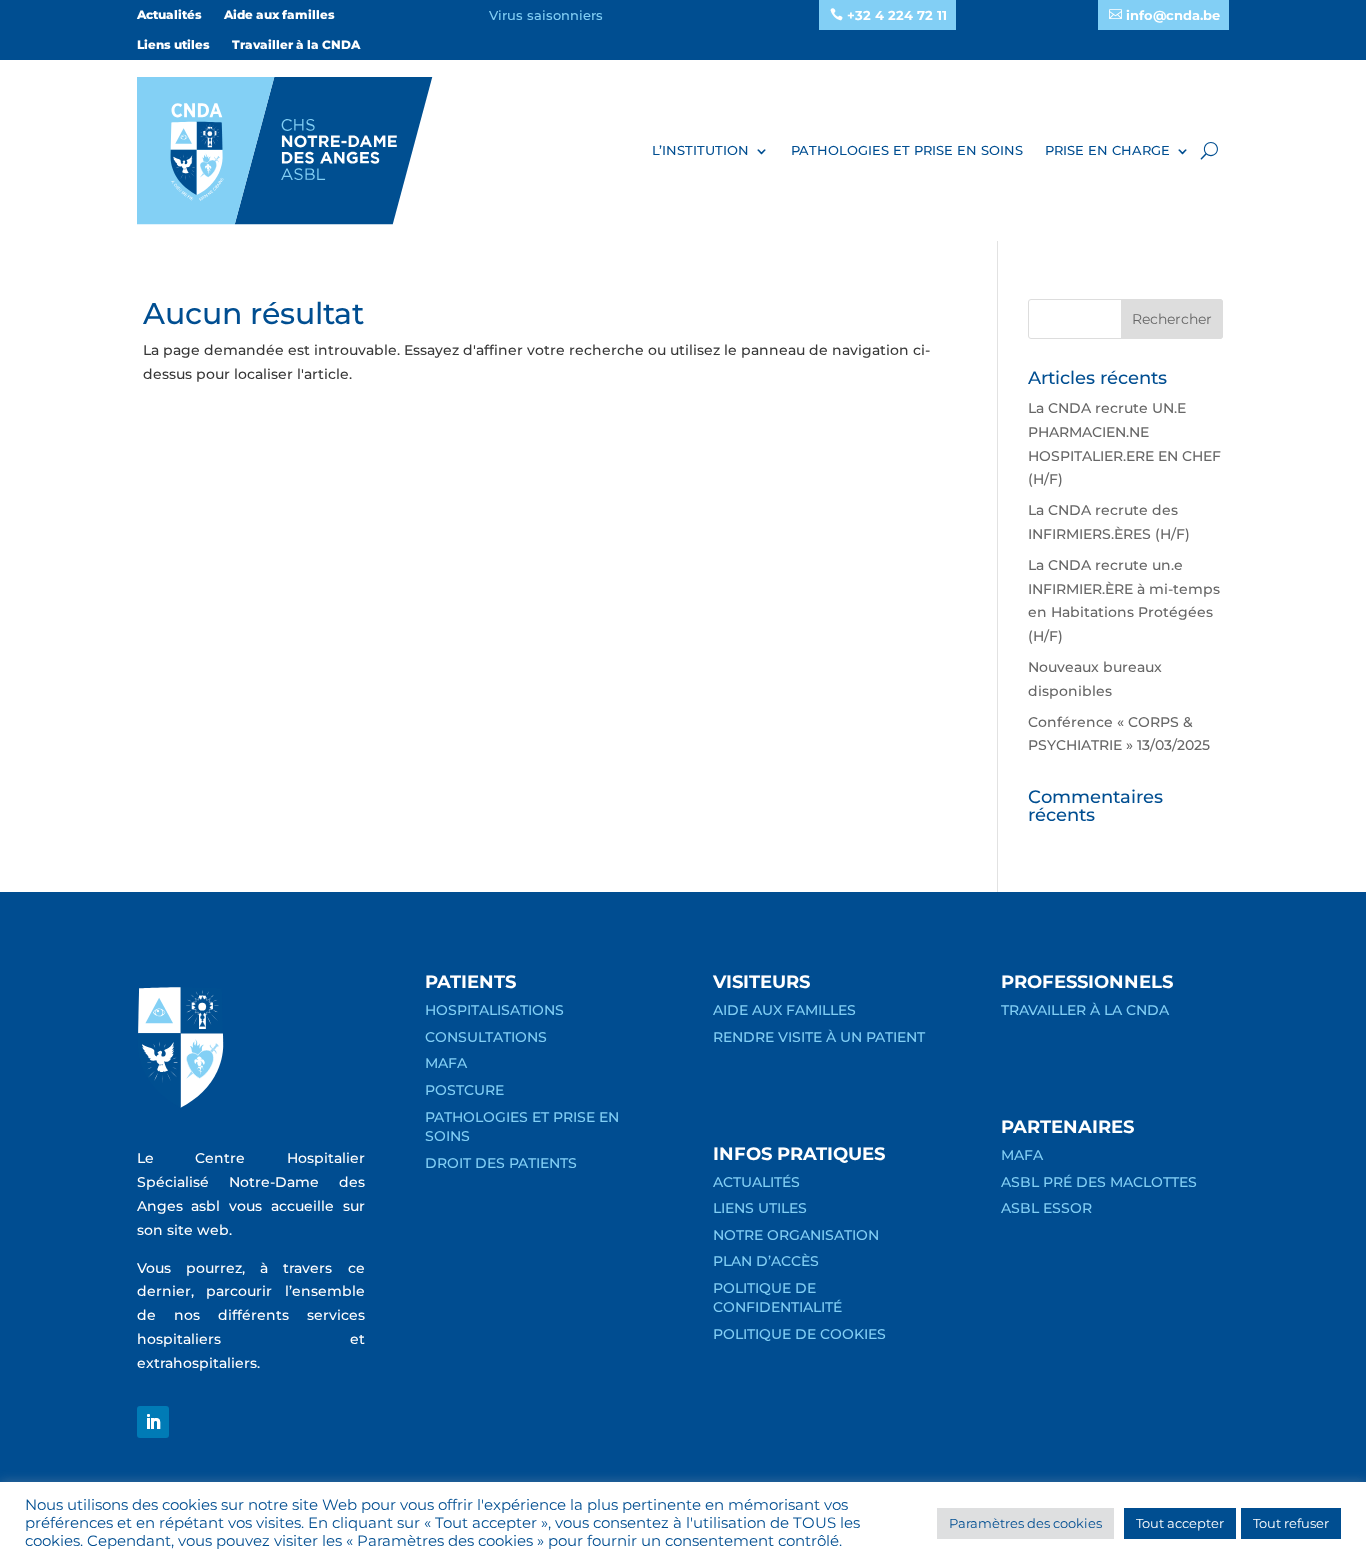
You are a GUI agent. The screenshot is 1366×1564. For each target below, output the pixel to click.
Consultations (486, 1037)
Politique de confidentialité (777, 1298)
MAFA (446, 1063)
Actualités (169, 15)
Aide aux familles (279, 15)
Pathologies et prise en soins (907, 150)
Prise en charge (1107, 150)
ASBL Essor (1046, 1208)
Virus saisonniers (546, 15)
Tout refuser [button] (1291, 1523)
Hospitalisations (494, 1010)
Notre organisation (796, 1235)
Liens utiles (173, 45)
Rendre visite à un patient (819, 1037)
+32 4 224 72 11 (897, 15)
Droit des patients (501, 1163)
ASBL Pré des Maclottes (1099, 1182)
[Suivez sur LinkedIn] (153, 1422)
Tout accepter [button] (1180, 1523)
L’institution (700, 150)
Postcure (464, 1090)
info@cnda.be (1173, 15)
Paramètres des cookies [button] (1025, 1523)
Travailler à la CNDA (296, 45)
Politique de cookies (799, 1334)
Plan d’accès (766, 1261)
